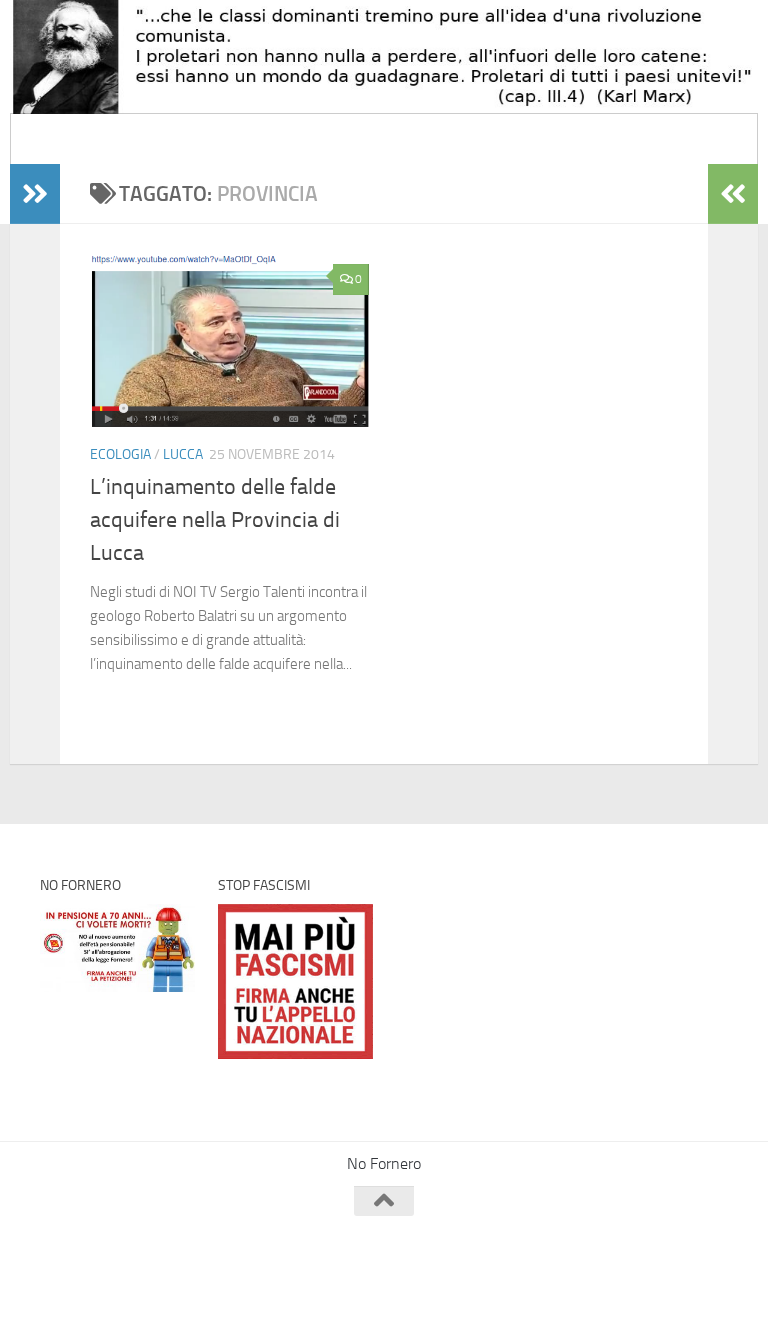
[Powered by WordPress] (115, 1277)
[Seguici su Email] (570, 1240)
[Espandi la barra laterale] (35, 194)
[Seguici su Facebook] (606, 1240)
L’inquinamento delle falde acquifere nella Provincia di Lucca (215, 520)
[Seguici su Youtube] (678, 1240)
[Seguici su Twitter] (642, 1240)
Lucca (183, 454)
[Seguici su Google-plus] (714, 1240)
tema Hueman (269, 1277)
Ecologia (120, 454)
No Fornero (76, 138)
